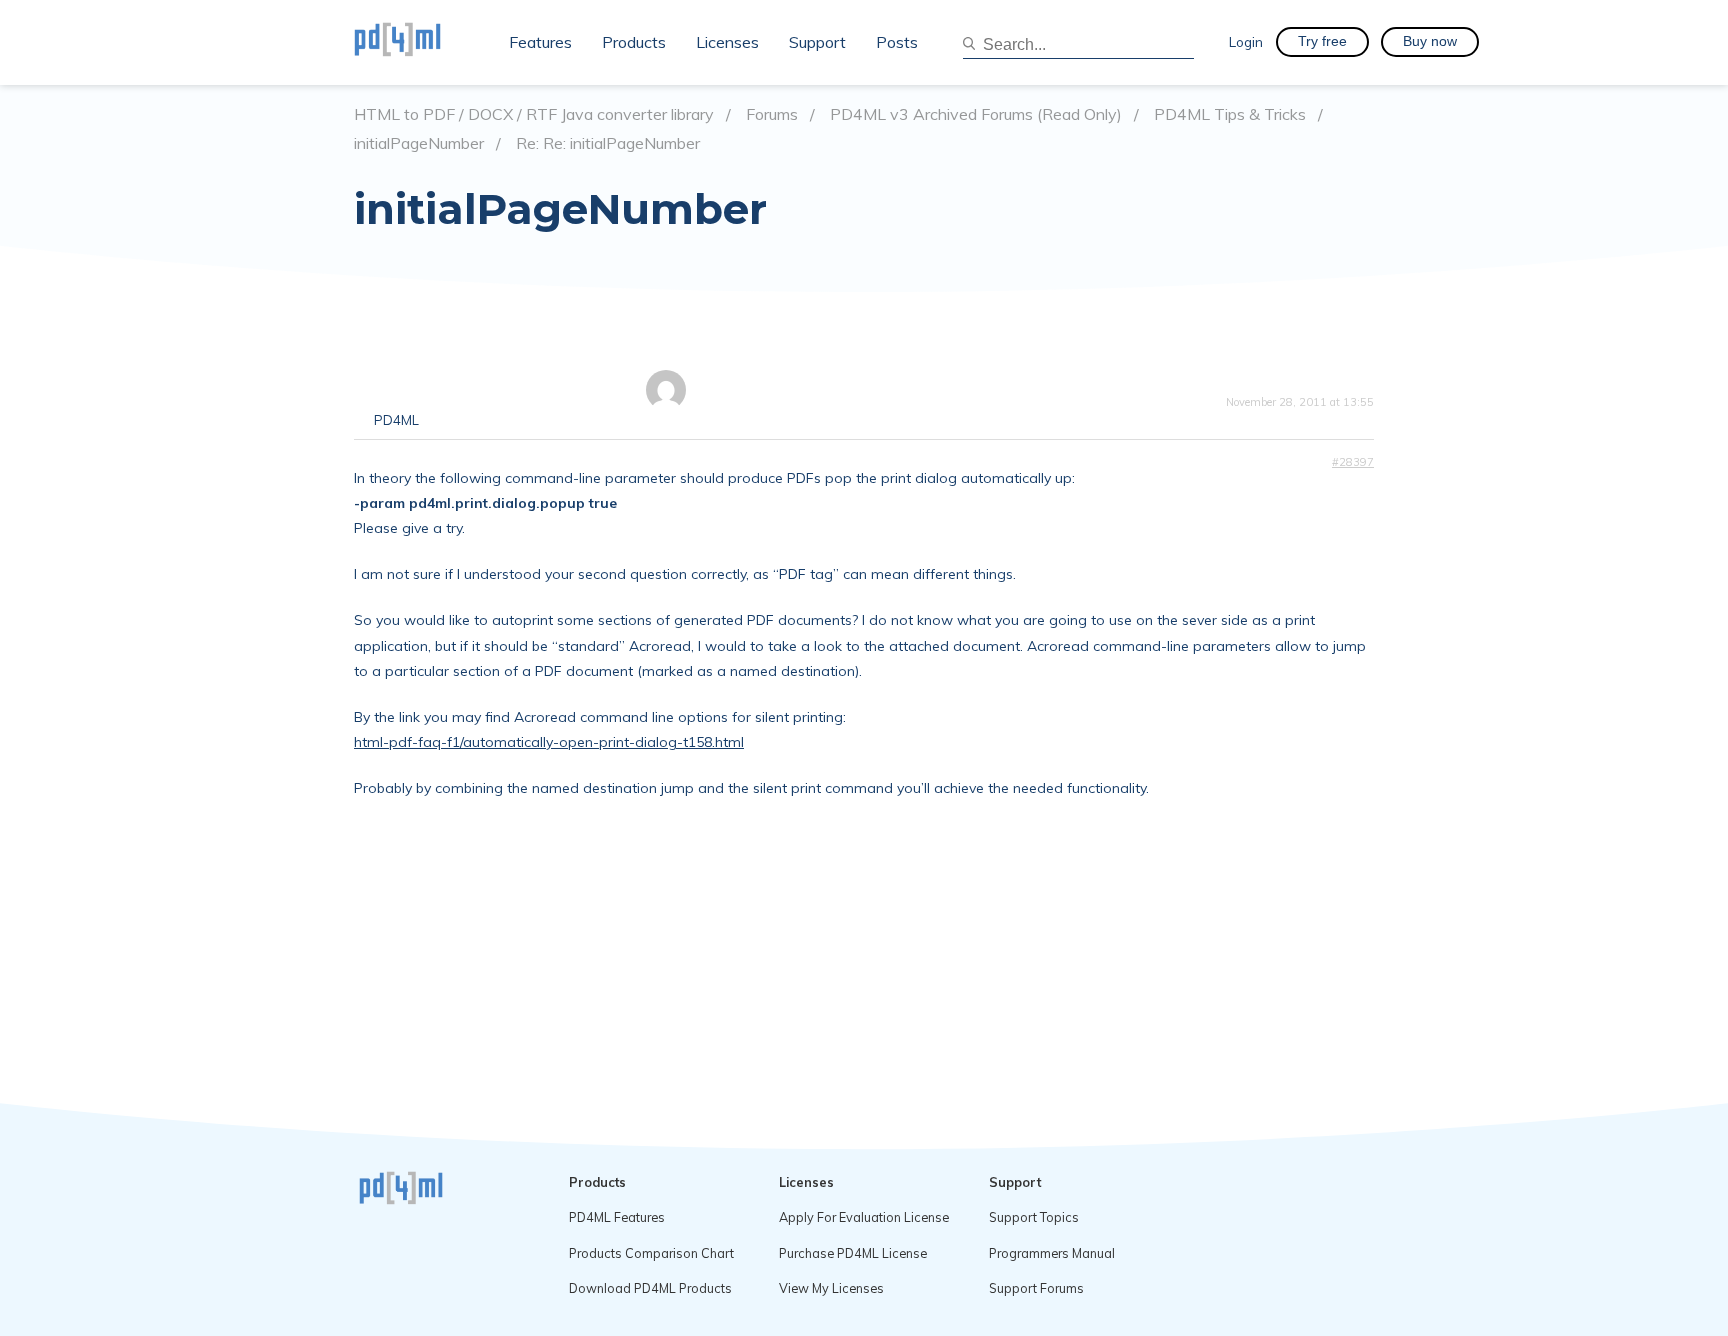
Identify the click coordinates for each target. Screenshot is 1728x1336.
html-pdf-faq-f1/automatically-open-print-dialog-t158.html (549, 742)
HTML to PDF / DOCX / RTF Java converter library (534, 114)
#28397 (1353, 462)
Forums (772, 114)
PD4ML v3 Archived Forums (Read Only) (976, 114)
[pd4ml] (419, 42)
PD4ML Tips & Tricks (1230, 114)
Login (1246, 41)
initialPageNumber (419, 143)
